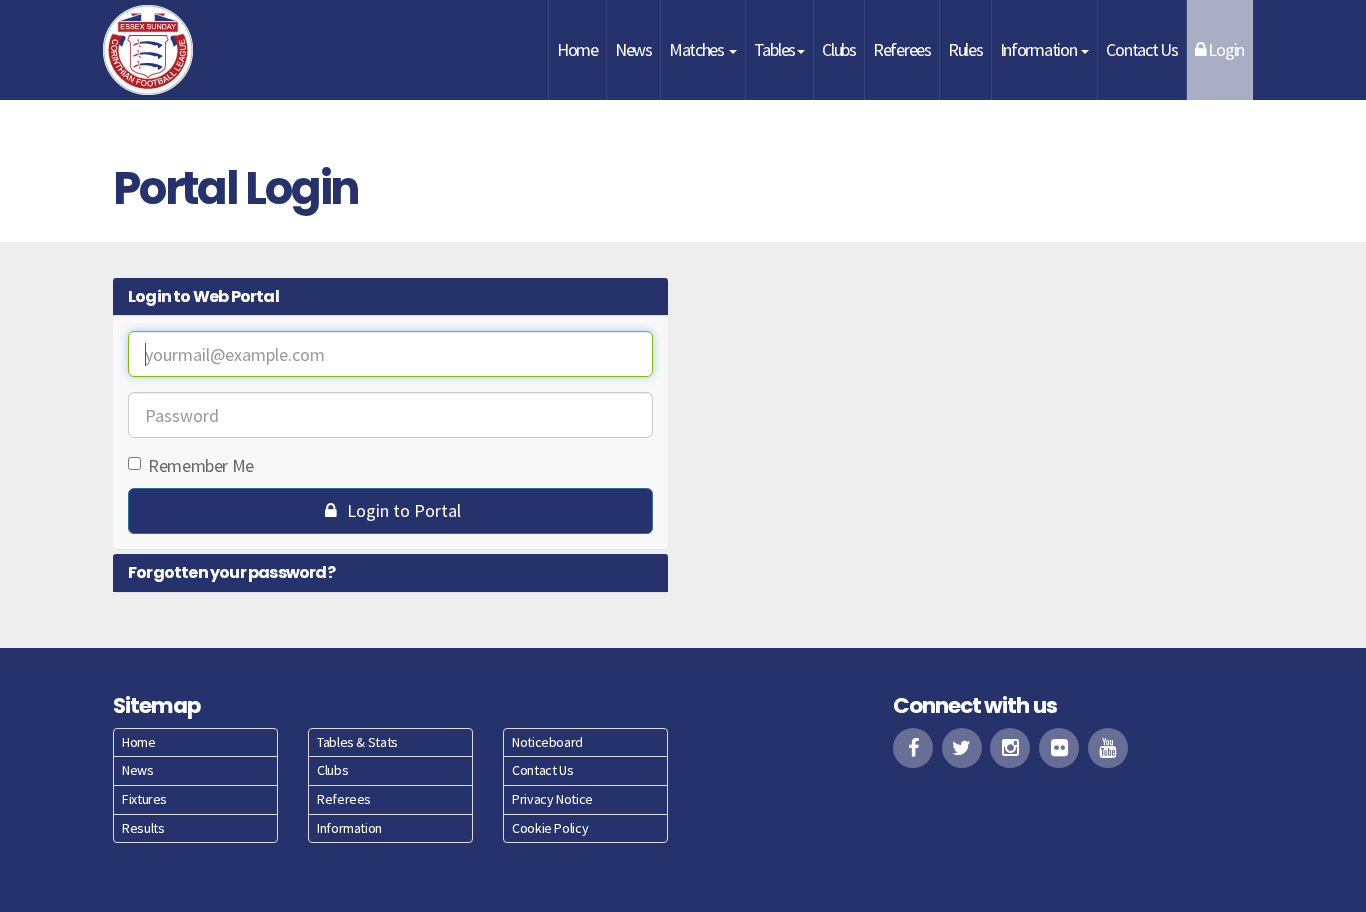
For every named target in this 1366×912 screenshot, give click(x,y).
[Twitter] (962, 748)
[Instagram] (1010, 748)
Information (1040, 49)
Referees (902, 49)
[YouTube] (1108, 748)
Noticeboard (547, 742)
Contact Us (1141, 49)
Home (577, 49)
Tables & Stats (357, 742)
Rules (965, 49)
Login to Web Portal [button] (203, 297)
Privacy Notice (552, 799)
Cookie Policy (550, 828)
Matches (698, 49)
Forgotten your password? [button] (231, 573)
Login (1225, 49)
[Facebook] (913, 748)
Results (143, 828)
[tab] (390, 297)
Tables (774, 49)
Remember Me (201, 465)
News (633, 49)
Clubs (839, 49)
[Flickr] (1059, 748)
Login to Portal (402, 510)
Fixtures (144, 799)
